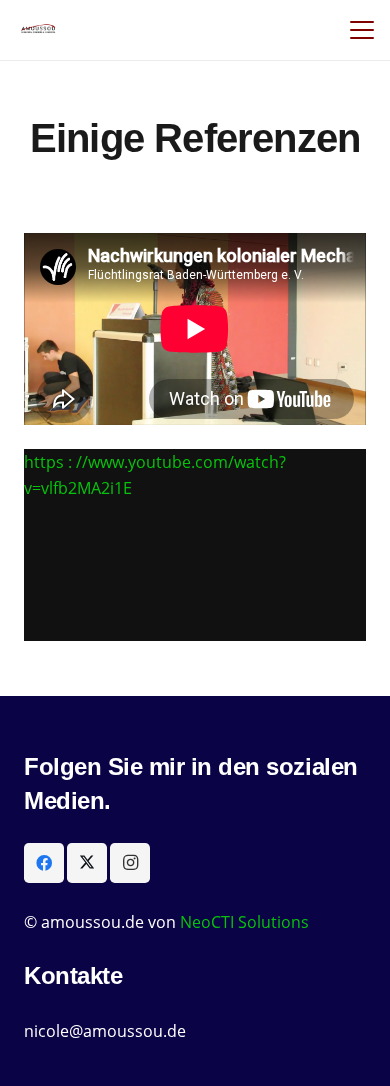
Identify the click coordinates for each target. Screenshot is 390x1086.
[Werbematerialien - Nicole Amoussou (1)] (39, 30)
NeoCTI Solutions (244, 922)
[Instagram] (130, 863)
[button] (362, 30)
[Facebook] (44, 863)
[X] (87, 863)
